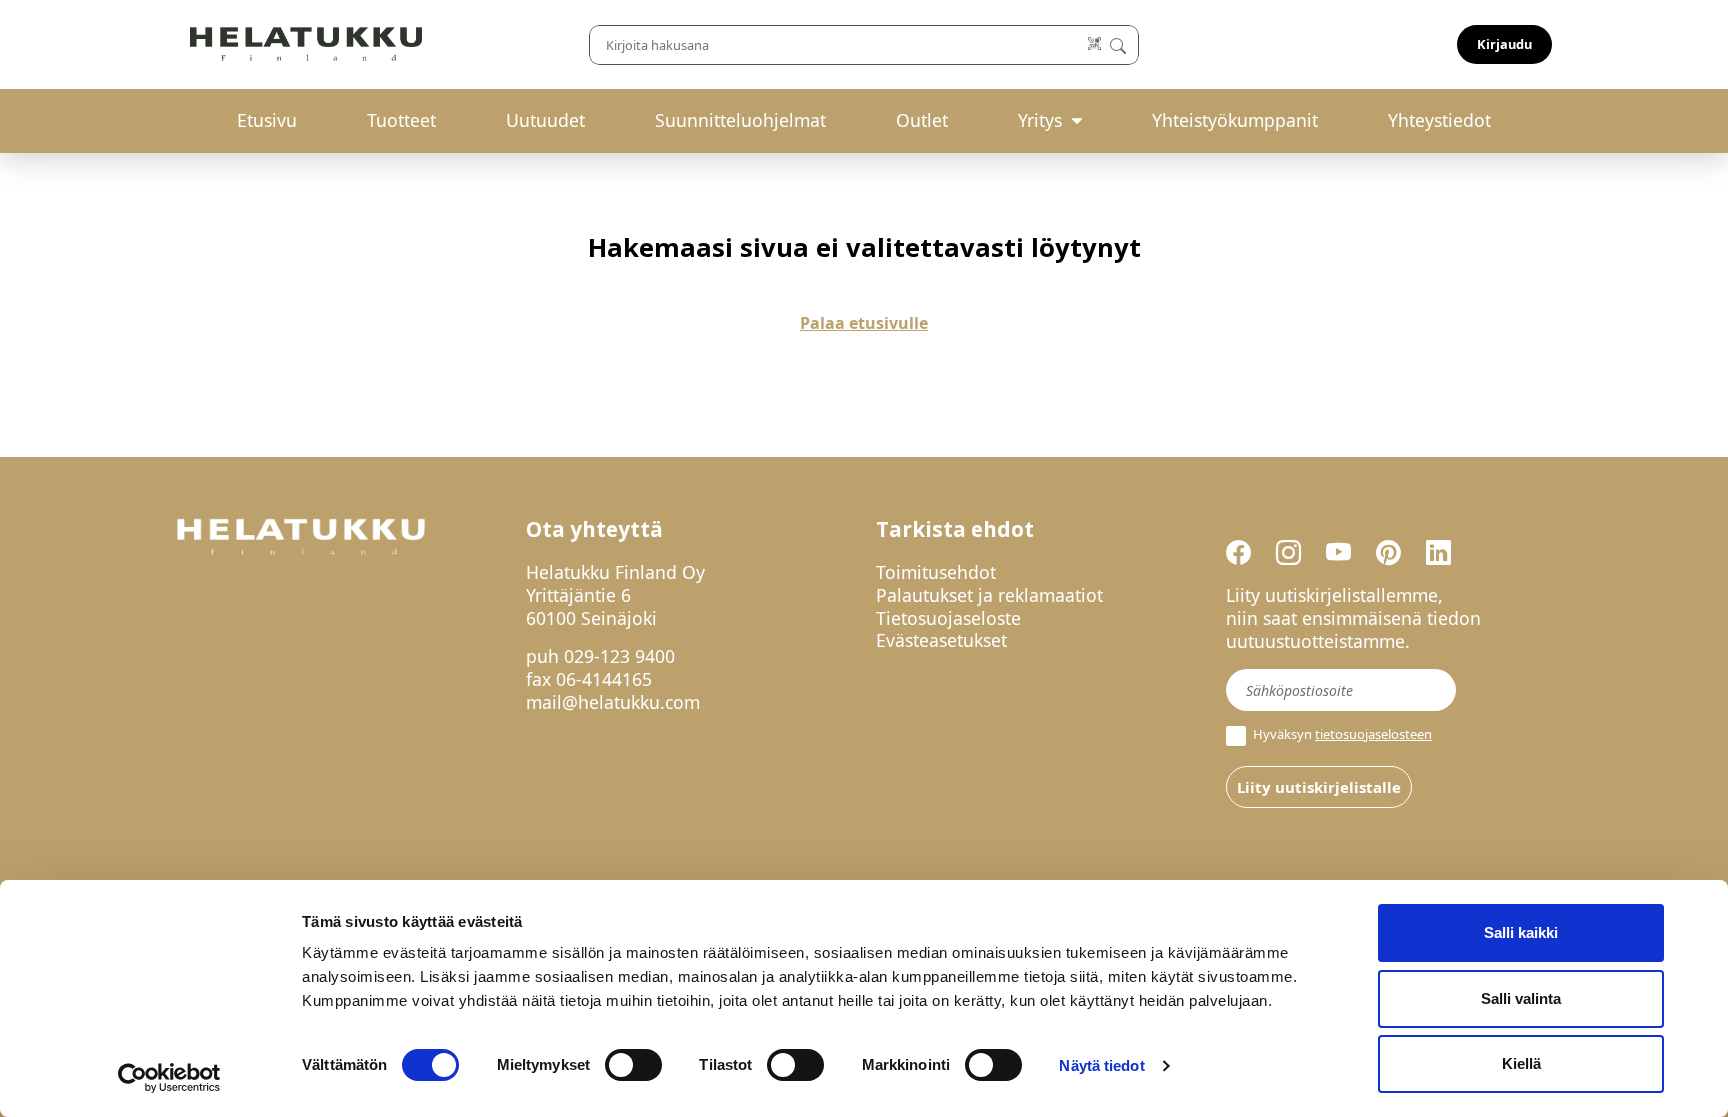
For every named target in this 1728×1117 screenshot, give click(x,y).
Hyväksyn (1341, 734)
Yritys (1040, 120)
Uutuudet (545, 120)
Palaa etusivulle (864, 323)
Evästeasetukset (941, 640)
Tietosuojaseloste (948, 618)
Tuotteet (401, 120)
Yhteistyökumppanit (1235, 120)
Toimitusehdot (936, 572)
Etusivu (267, 120)
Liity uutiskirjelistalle (1319, 787)
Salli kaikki (1521, 932)
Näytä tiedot (1101, 1065)
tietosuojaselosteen (1373, 734)
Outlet (922, 120)
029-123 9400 (619, 656)
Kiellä (1521, 1063)
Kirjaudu (1504, 44)
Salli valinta (1521, 998)
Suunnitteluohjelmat (740, 120)
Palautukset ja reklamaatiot (989, 595)
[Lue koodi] (1095, 44)
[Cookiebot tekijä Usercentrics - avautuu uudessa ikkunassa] (169, 1078)
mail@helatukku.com (613, 702)
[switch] (633, 1065)
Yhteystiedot (1439, 120)
